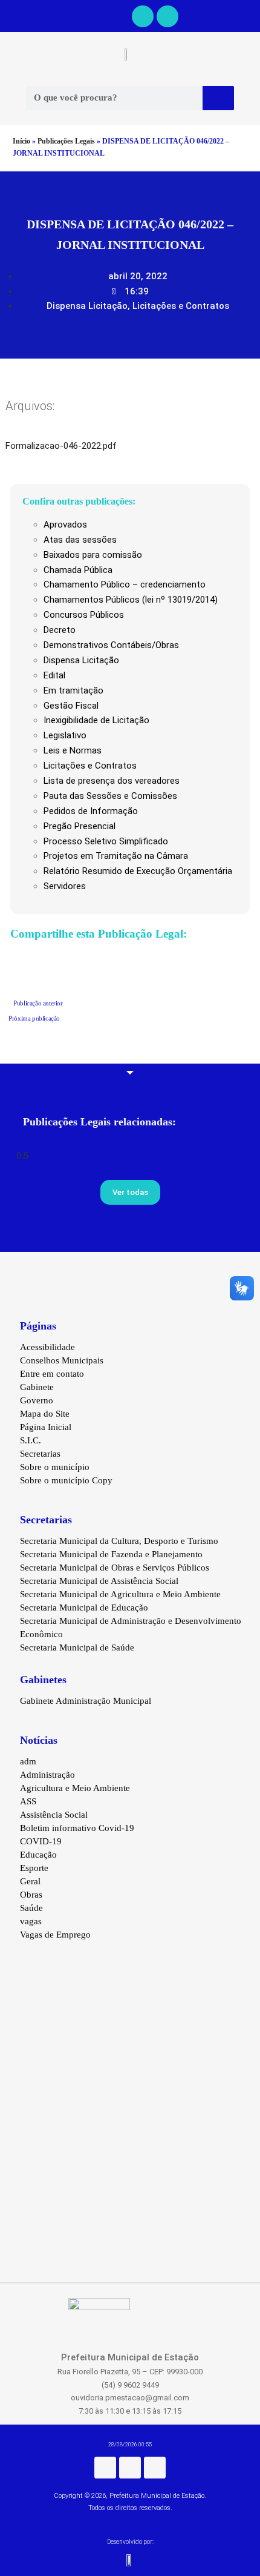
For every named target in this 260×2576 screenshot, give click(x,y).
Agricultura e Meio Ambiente (75, 1788)
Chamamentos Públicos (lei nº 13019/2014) (131, 600)
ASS (28, 1801)
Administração (47, 1775)
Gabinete (37, 1387)
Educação (38, 1855)
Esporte (34, 1868)
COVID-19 (41, 1841)
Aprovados (65, 525)
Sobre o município (55, 1467)
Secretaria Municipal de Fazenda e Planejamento (111, 1554)
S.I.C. (31, 1440)
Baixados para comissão (93, 555)
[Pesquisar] (218, 98)
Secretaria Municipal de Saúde (77, 1647)
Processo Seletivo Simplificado (106, 841)
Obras (31, 1895)
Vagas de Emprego (55, 1935)
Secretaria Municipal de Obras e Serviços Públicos (115, 1568)
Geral (30, 1881)
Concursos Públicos (84, 615)
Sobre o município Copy (66, 1480)
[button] (7, 16)
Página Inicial (46, 1427)
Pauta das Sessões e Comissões (110, 796)
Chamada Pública (78, 570)
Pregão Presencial (80, 826)
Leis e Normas (73, 750)
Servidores (65, 886)
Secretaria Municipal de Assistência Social (99, 1581)
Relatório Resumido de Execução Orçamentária (138, 871)
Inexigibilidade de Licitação (96, 720)
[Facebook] (143, 16)
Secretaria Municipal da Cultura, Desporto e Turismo (119, 1541)
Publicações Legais (66, 141)
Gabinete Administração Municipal (86, 1701)
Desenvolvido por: (130, 2542)
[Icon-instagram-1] (167, 16)
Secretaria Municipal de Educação (84, 1608)
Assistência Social (54, 1815)
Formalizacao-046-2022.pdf (61, 446)
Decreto (60, 630)
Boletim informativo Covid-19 (77, 1828)
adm (28, 1761)
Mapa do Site (45, 1414)
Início (21, 141)
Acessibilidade (47, 1347)
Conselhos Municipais (62, 1360)
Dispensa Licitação (87, 306)
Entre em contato (52, 1374)
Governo (37, 1400)
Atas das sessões (80, 540)
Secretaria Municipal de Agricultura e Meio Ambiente (120, 1594)
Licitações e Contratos (181, 306)
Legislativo (65, 735)
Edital (54, 675)
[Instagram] (130, 2468)
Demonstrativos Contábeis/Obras (111, 645)
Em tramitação (73, 690)
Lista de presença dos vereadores (112, 781)
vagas (31, 1921)
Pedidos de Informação (91, 811)
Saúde (31, 1908)
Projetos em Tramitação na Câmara (116, 856)
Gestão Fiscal (71, 706)
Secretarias (40, 1454)
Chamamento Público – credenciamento (125, 584)
